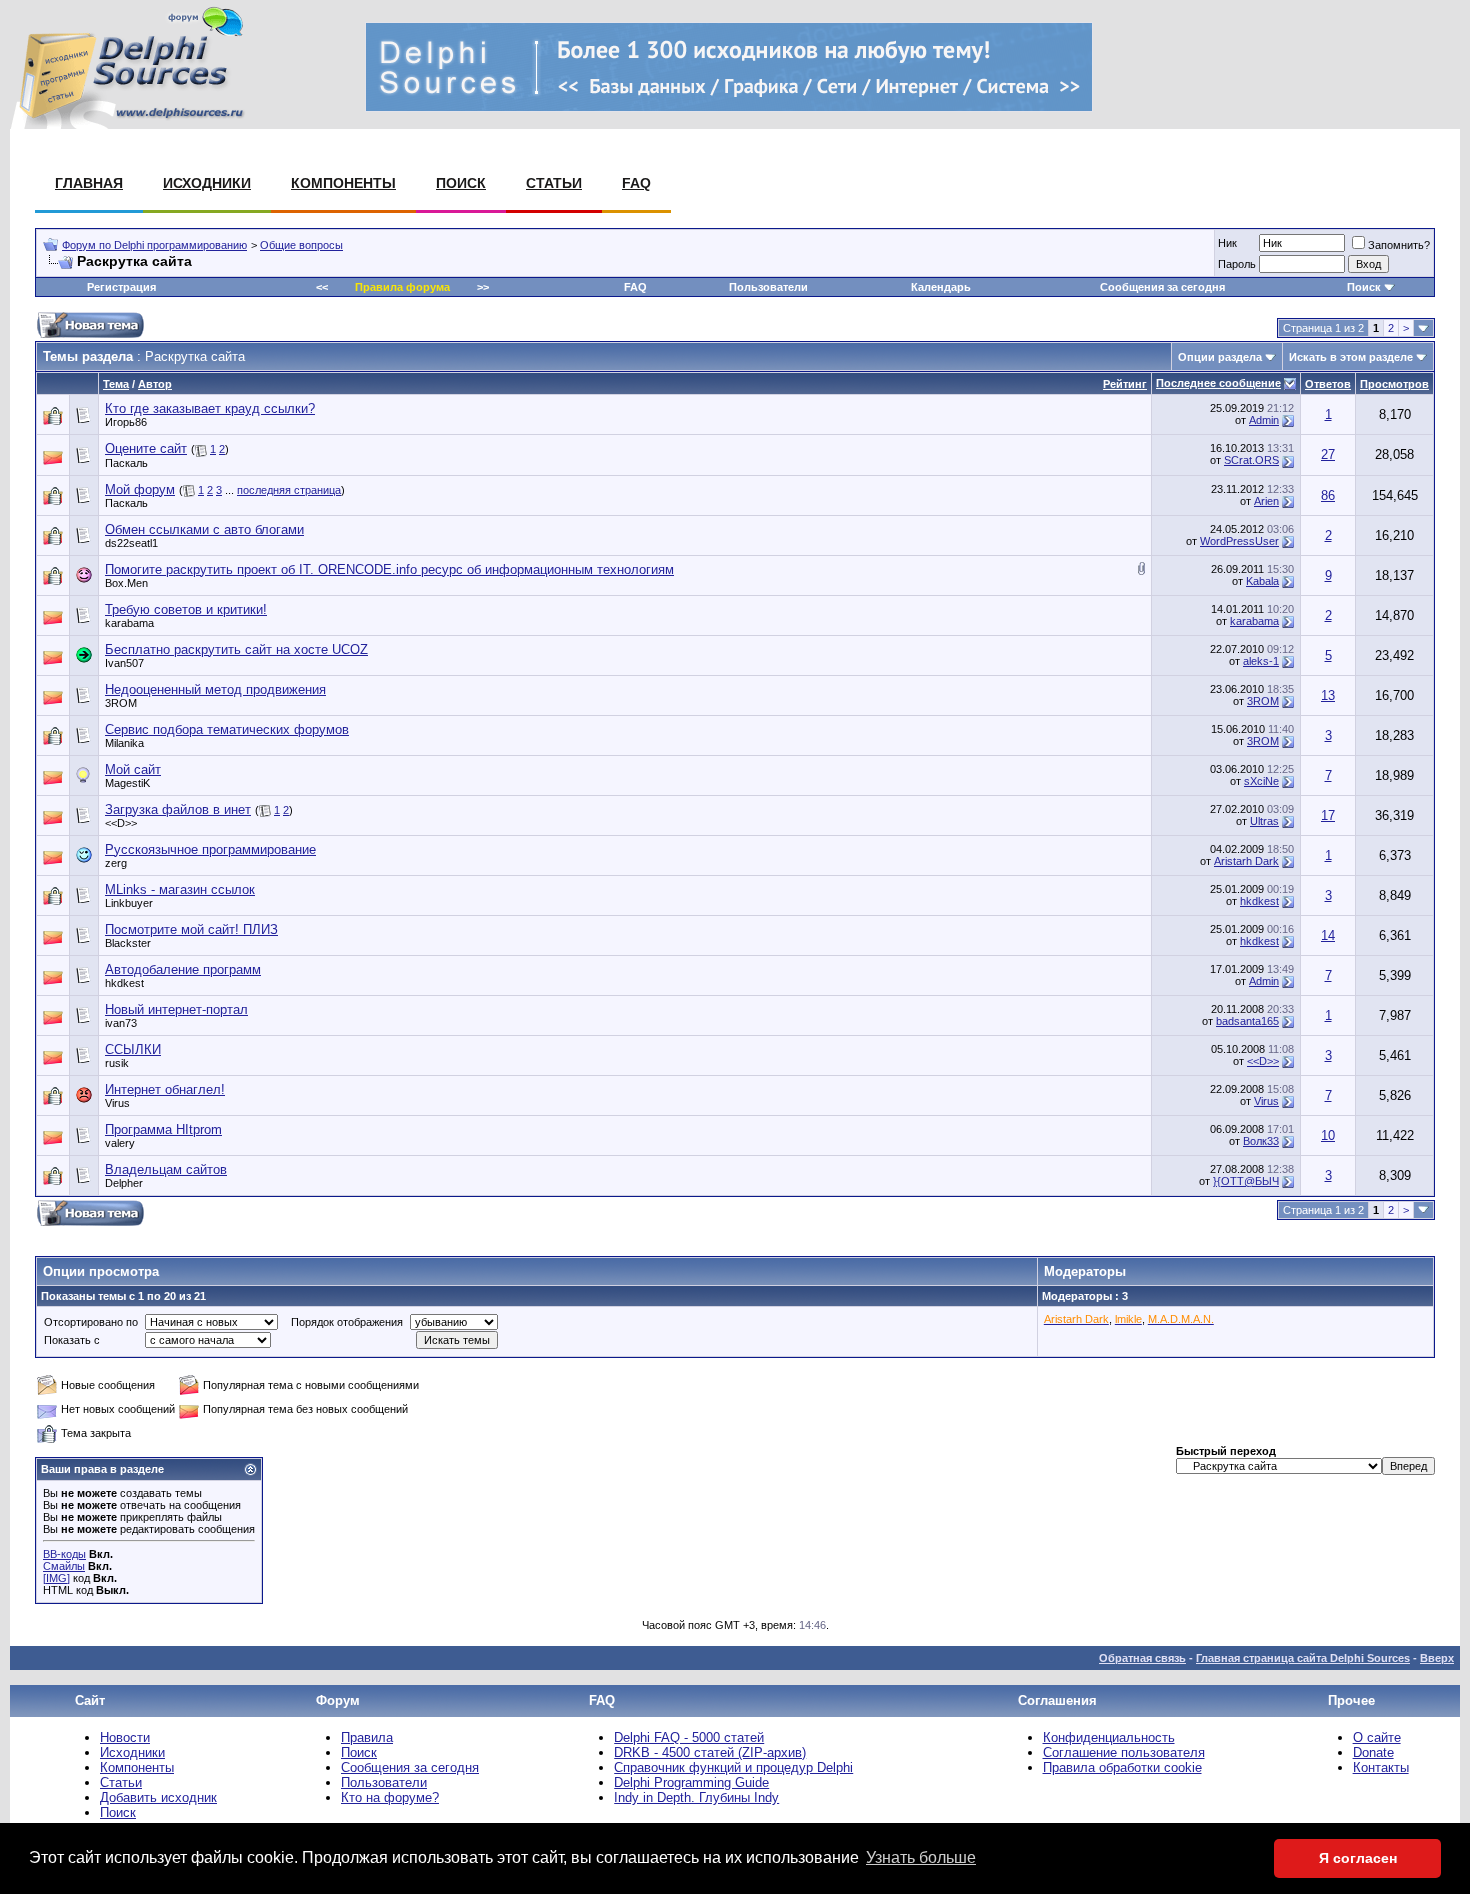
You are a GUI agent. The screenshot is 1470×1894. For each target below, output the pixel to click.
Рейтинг (1125, 384)
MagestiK (127, 783)
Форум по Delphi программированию (154, 245)
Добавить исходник (158, 1797)
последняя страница (289, 490)
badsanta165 (1247, 1021)
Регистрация (121, 287)
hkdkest (1259, 901)
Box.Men (126, 583)
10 (1328, 1135)
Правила (367, 1737)
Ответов (1328, 384)
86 (1328, 495)
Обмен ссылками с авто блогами (204, 529)
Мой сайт (133, 769)
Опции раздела (1220, 357)
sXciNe (1261, 781)
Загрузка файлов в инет (178, 809)
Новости (125, 1737)
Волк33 (1261, 1141)
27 (1328, 454)
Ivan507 (124, 663)
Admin (1264, 420)
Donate (1373, 1752)
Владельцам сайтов (166, 1169)
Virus (117, 1103)
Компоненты (343, 183)
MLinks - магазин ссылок (180, 889)
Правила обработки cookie (1122, 1767)
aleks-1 (1261, 661)
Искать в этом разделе (1351, 357)
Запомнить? (1399, 245)
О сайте (1377, 1737)
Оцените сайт (146, 448)
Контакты (1381, 1767)
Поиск (461, 183)
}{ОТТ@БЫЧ (1246, 1181)
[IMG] (56, 1578)
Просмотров (1394, 384)
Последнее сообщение (1218, 383)
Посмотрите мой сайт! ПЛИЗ (191, 929)
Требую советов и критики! (186, 609)
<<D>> (121, 823)
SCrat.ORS (1251, 460)
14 (1328, 935)
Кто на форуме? (390, 1797)
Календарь (941, 287)
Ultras (1264, 821)
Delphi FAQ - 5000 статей (689, 1737)
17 (1328, 815)
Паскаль (126, 463)
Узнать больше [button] (921, 1857)
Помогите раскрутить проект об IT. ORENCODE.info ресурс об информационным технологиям (389, 569)
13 (1328, 695)
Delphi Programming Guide (691, 1782)
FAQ (636, 183)
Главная (89, 183)
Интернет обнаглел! (165, 1089)
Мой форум (140, 489)
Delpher (124, 1183)
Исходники (207, 183)
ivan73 (121, 1023)
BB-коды (64, 1554)
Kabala (1262, 581)
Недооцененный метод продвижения (215, 689)
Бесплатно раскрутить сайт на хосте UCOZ (236, 649)
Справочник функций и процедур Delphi (733, 1767)
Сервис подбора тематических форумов (227, 729)
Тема (116, 384)
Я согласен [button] (1358, 1858)
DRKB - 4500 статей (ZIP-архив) (710, 1752)
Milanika (124, 743)
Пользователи (768, 287)
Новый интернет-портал (176, 1009)
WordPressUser (1239, 541)
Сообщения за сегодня (1162, 287)
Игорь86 (126, 422)
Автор (155, 384)
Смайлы (64, 1566)
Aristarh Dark (1246, 861)
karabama (129, 623)
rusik (117, 1063)
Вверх (1437, 1658)
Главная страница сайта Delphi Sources (1303, 1658)
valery (120, 1143)
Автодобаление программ (183, 969)
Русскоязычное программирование (210, 849)
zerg (116, 863)
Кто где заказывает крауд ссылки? (210, 408)
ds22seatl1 (131, 543)
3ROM (121, 703)
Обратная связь (1142, 1658)
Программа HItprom (163, 1129)
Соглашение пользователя (1124, 1752)
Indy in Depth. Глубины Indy (696, 1797)
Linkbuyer (129, 903)
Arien (1266, 501)
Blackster (128, 943)
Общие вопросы (301, 245)
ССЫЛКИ (133, 1049)
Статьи (554, 183)
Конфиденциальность (1109, 1737)
